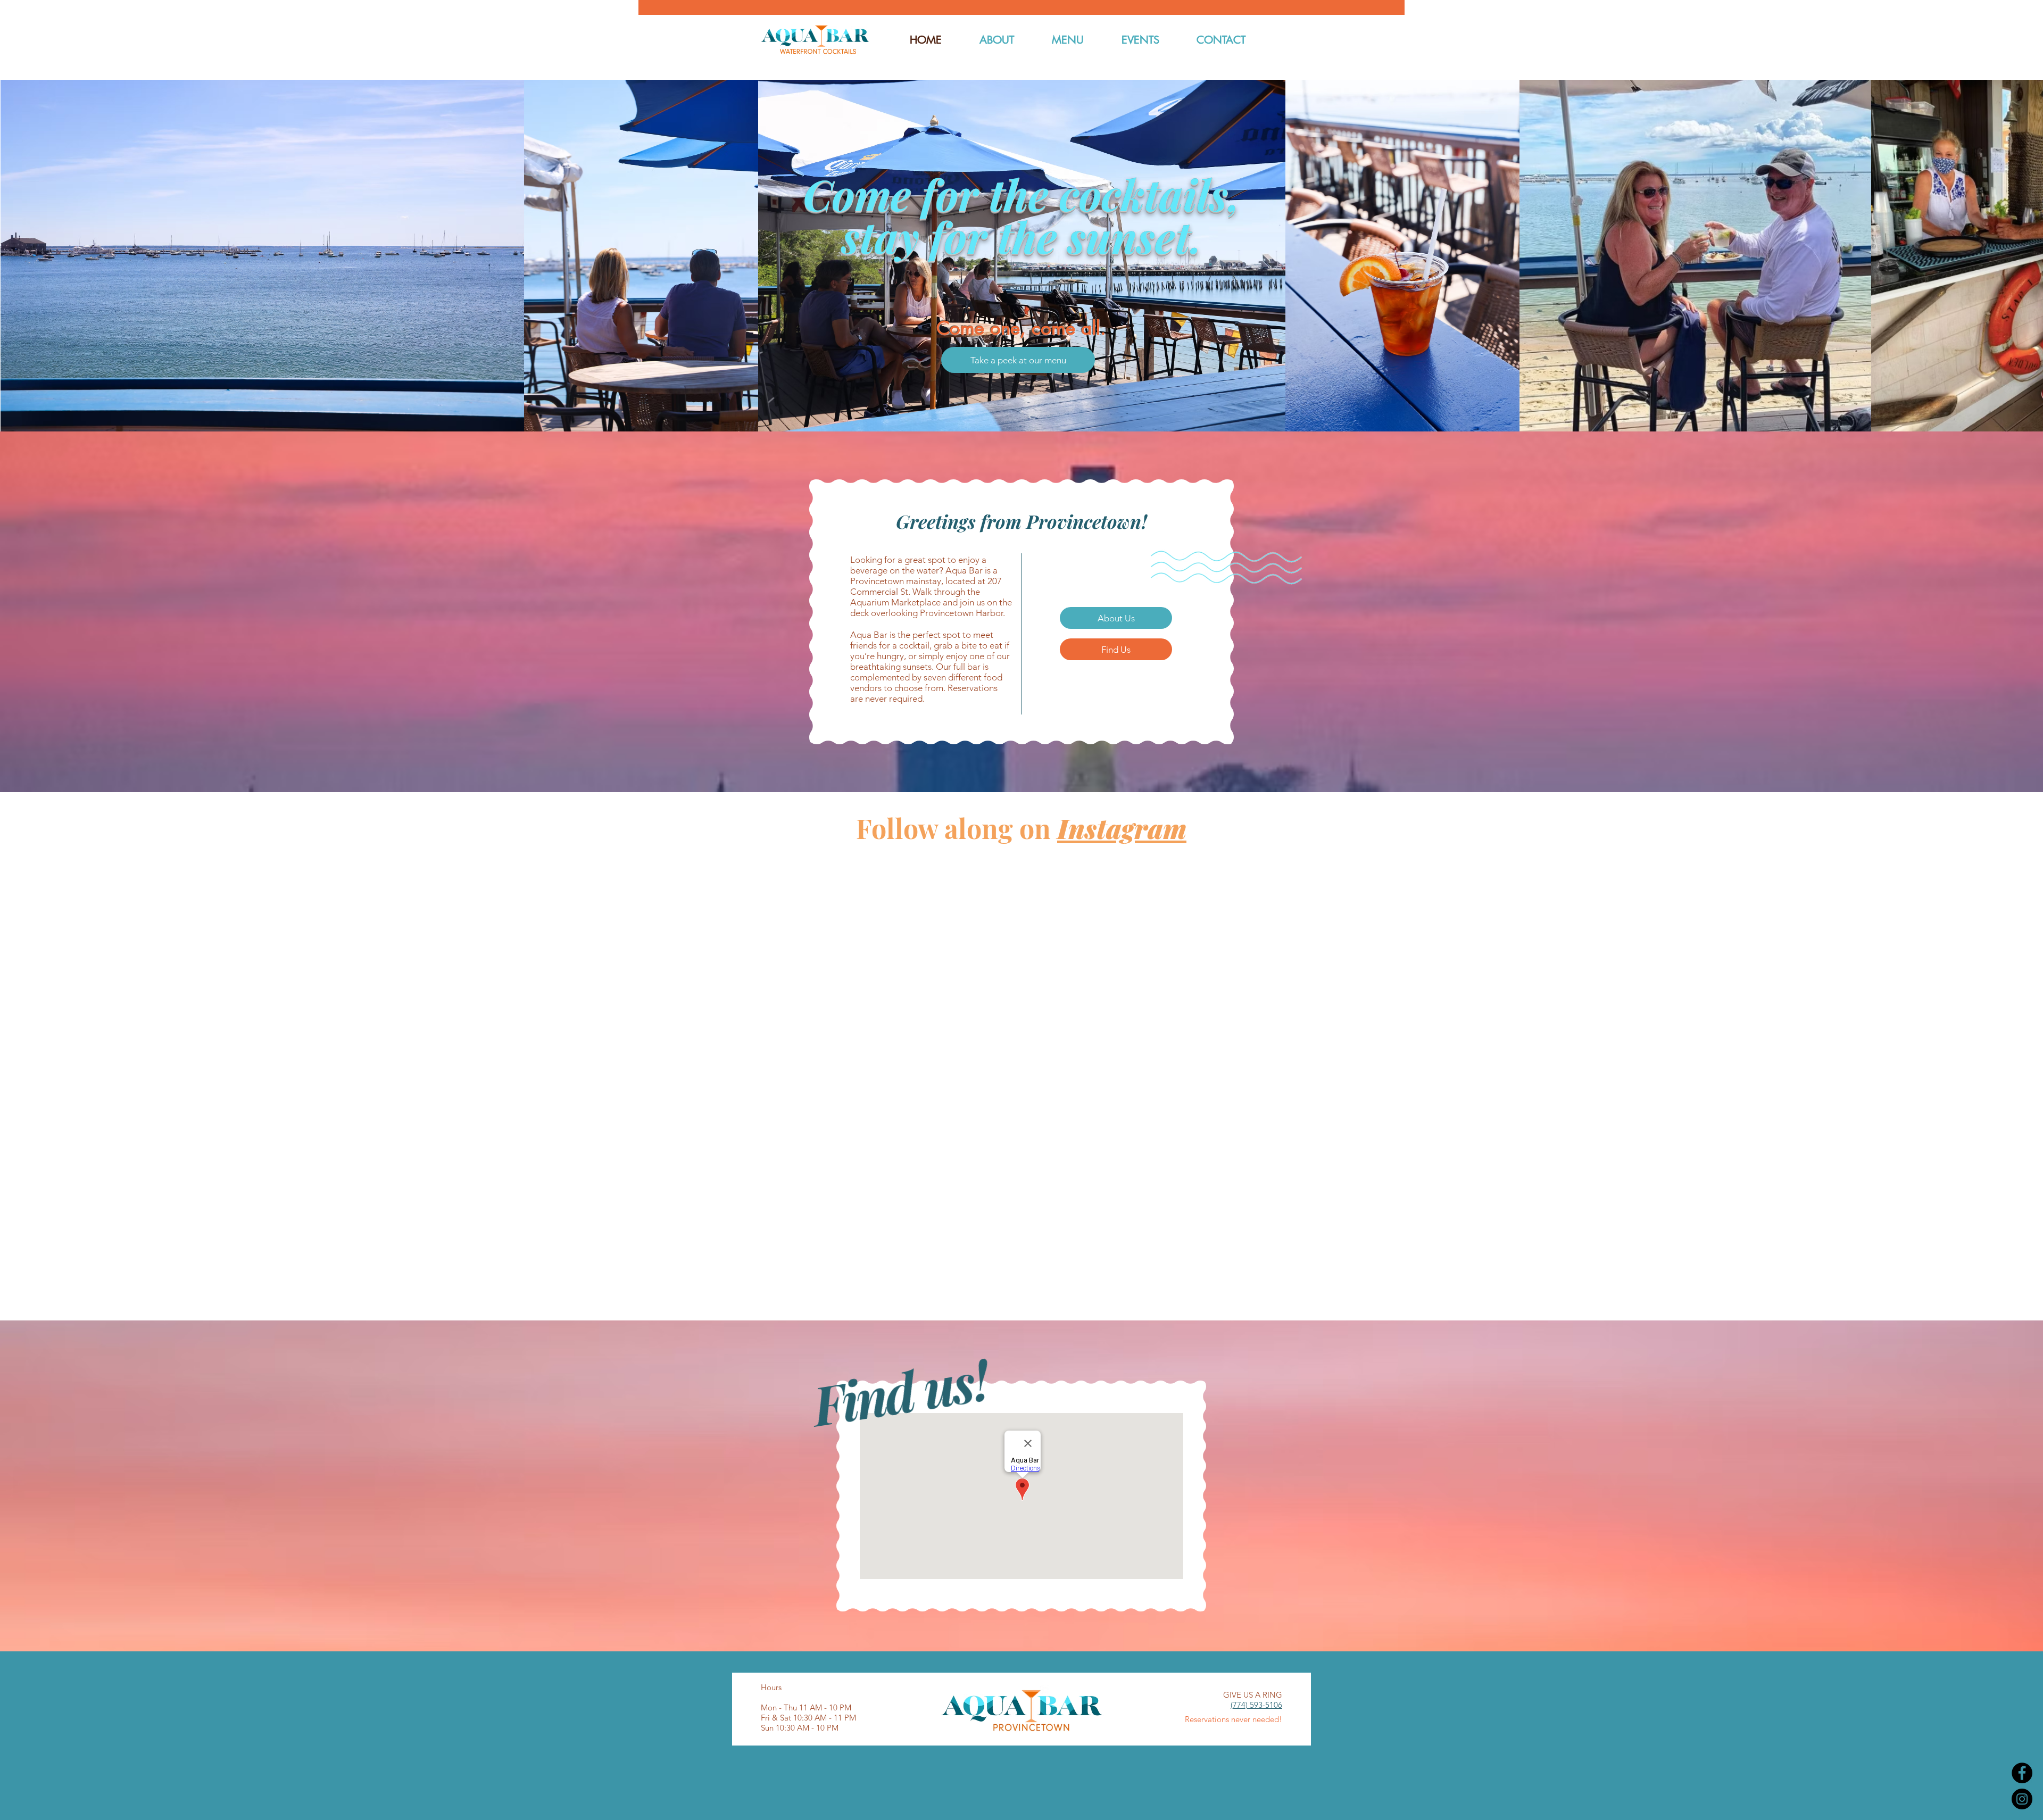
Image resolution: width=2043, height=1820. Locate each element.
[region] (1018, 360)
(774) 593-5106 (1256, 1705)
